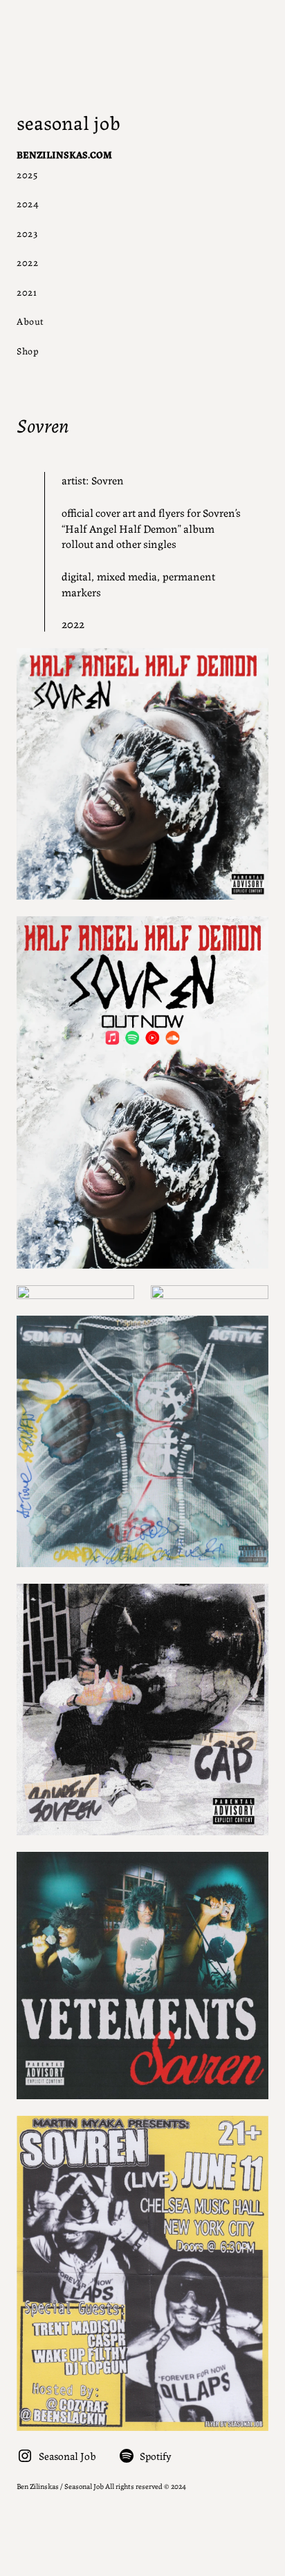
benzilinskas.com (64, 154)
